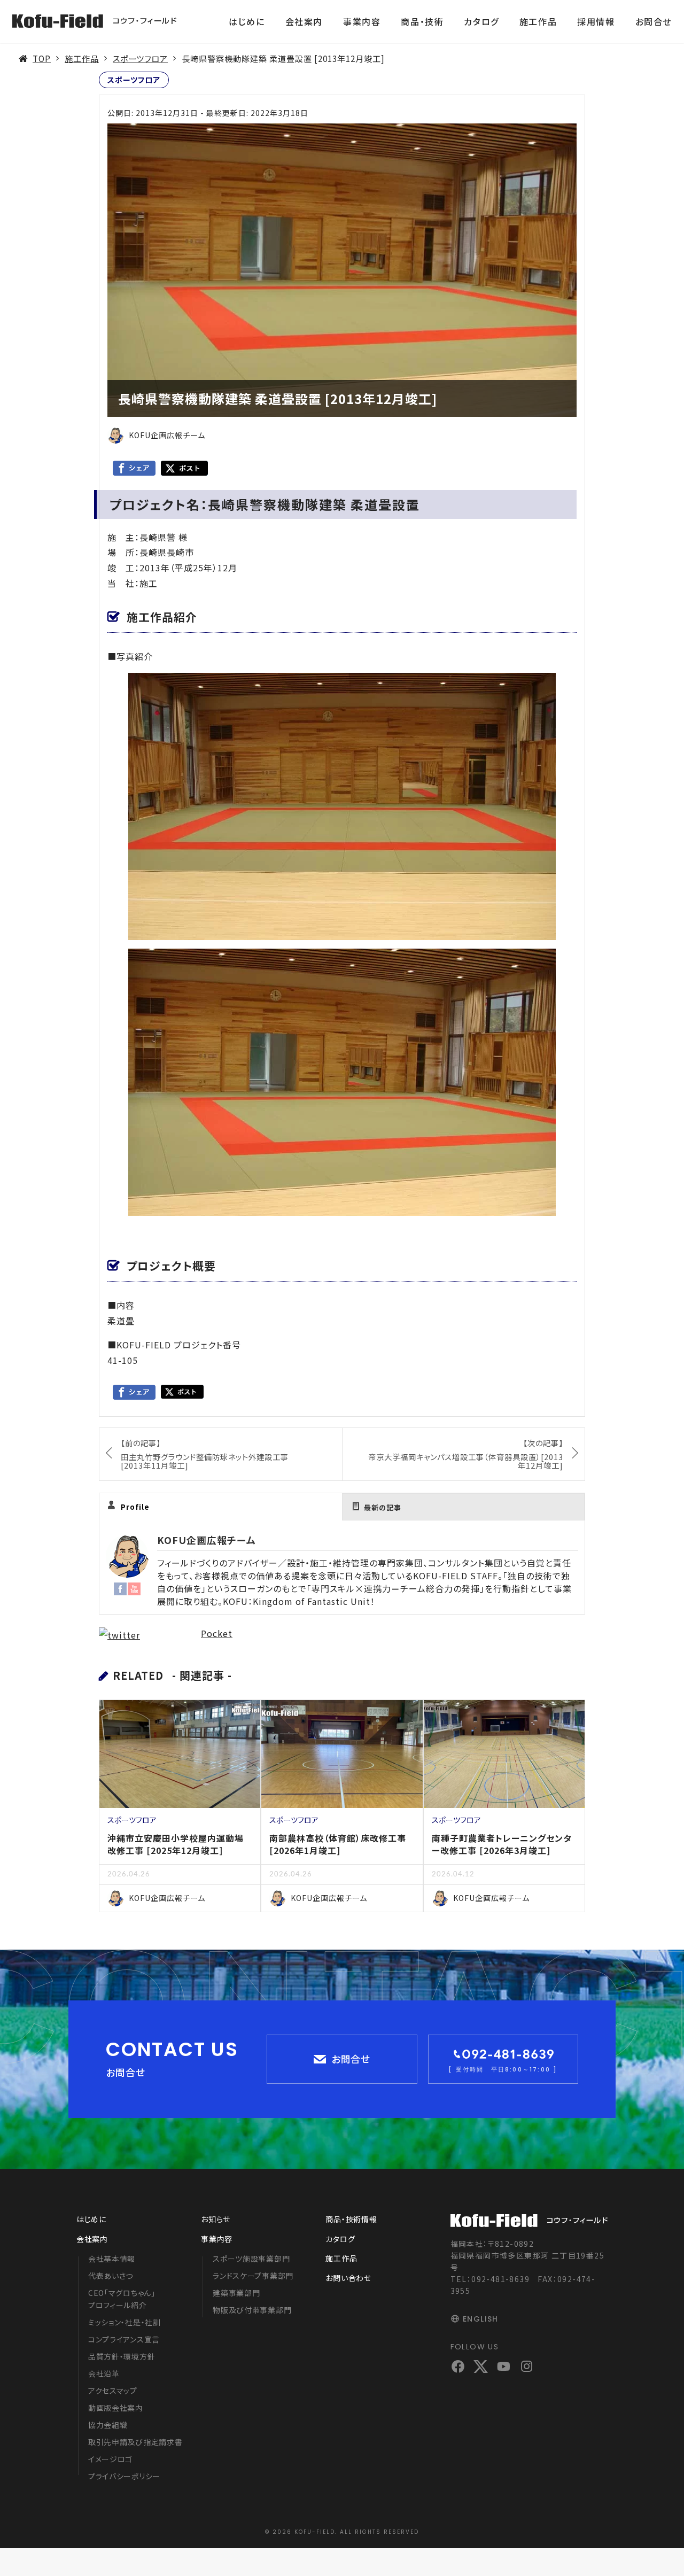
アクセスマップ (113, 2391)
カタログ (481, 21)
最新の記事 (383, 1507)
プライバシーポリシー (124, 2476)
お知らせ (216, 2219)
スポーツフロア (140, 58)
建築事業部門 (236, 2293)
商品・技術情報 (351, 2219)
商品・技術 (422, 21)
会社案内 (304, 21)
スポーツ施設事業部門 (251, 2259)
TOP (42, 58)
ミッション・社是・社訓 (125, 2322)
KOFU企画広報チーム (207, 1540)
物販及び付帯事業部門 (252, 2310)
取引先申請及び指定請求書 (135, 2442)
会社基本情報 (112, 2259)
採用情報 (596, 21)
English (481, 2319)
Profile (135, 1507)
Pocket (217, 1633)
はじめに (247, 21)
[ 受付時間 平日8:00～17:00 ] (503, 2069)
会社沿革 (104, 2373)
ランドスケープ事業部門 (253, 2276)
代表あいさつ (111, 2276)
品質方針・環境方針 (122, 2356)
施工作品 (538, 21)
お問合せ (654, 21)
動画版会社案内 (116, 2408)
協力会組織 (108, 2425)
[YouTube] (134, 1588)
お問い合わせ (348, 2278)
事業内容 (362, 21)
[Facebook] (120, 1588)
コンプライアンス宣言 (124, 2339)
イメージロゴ (110, 2459)
